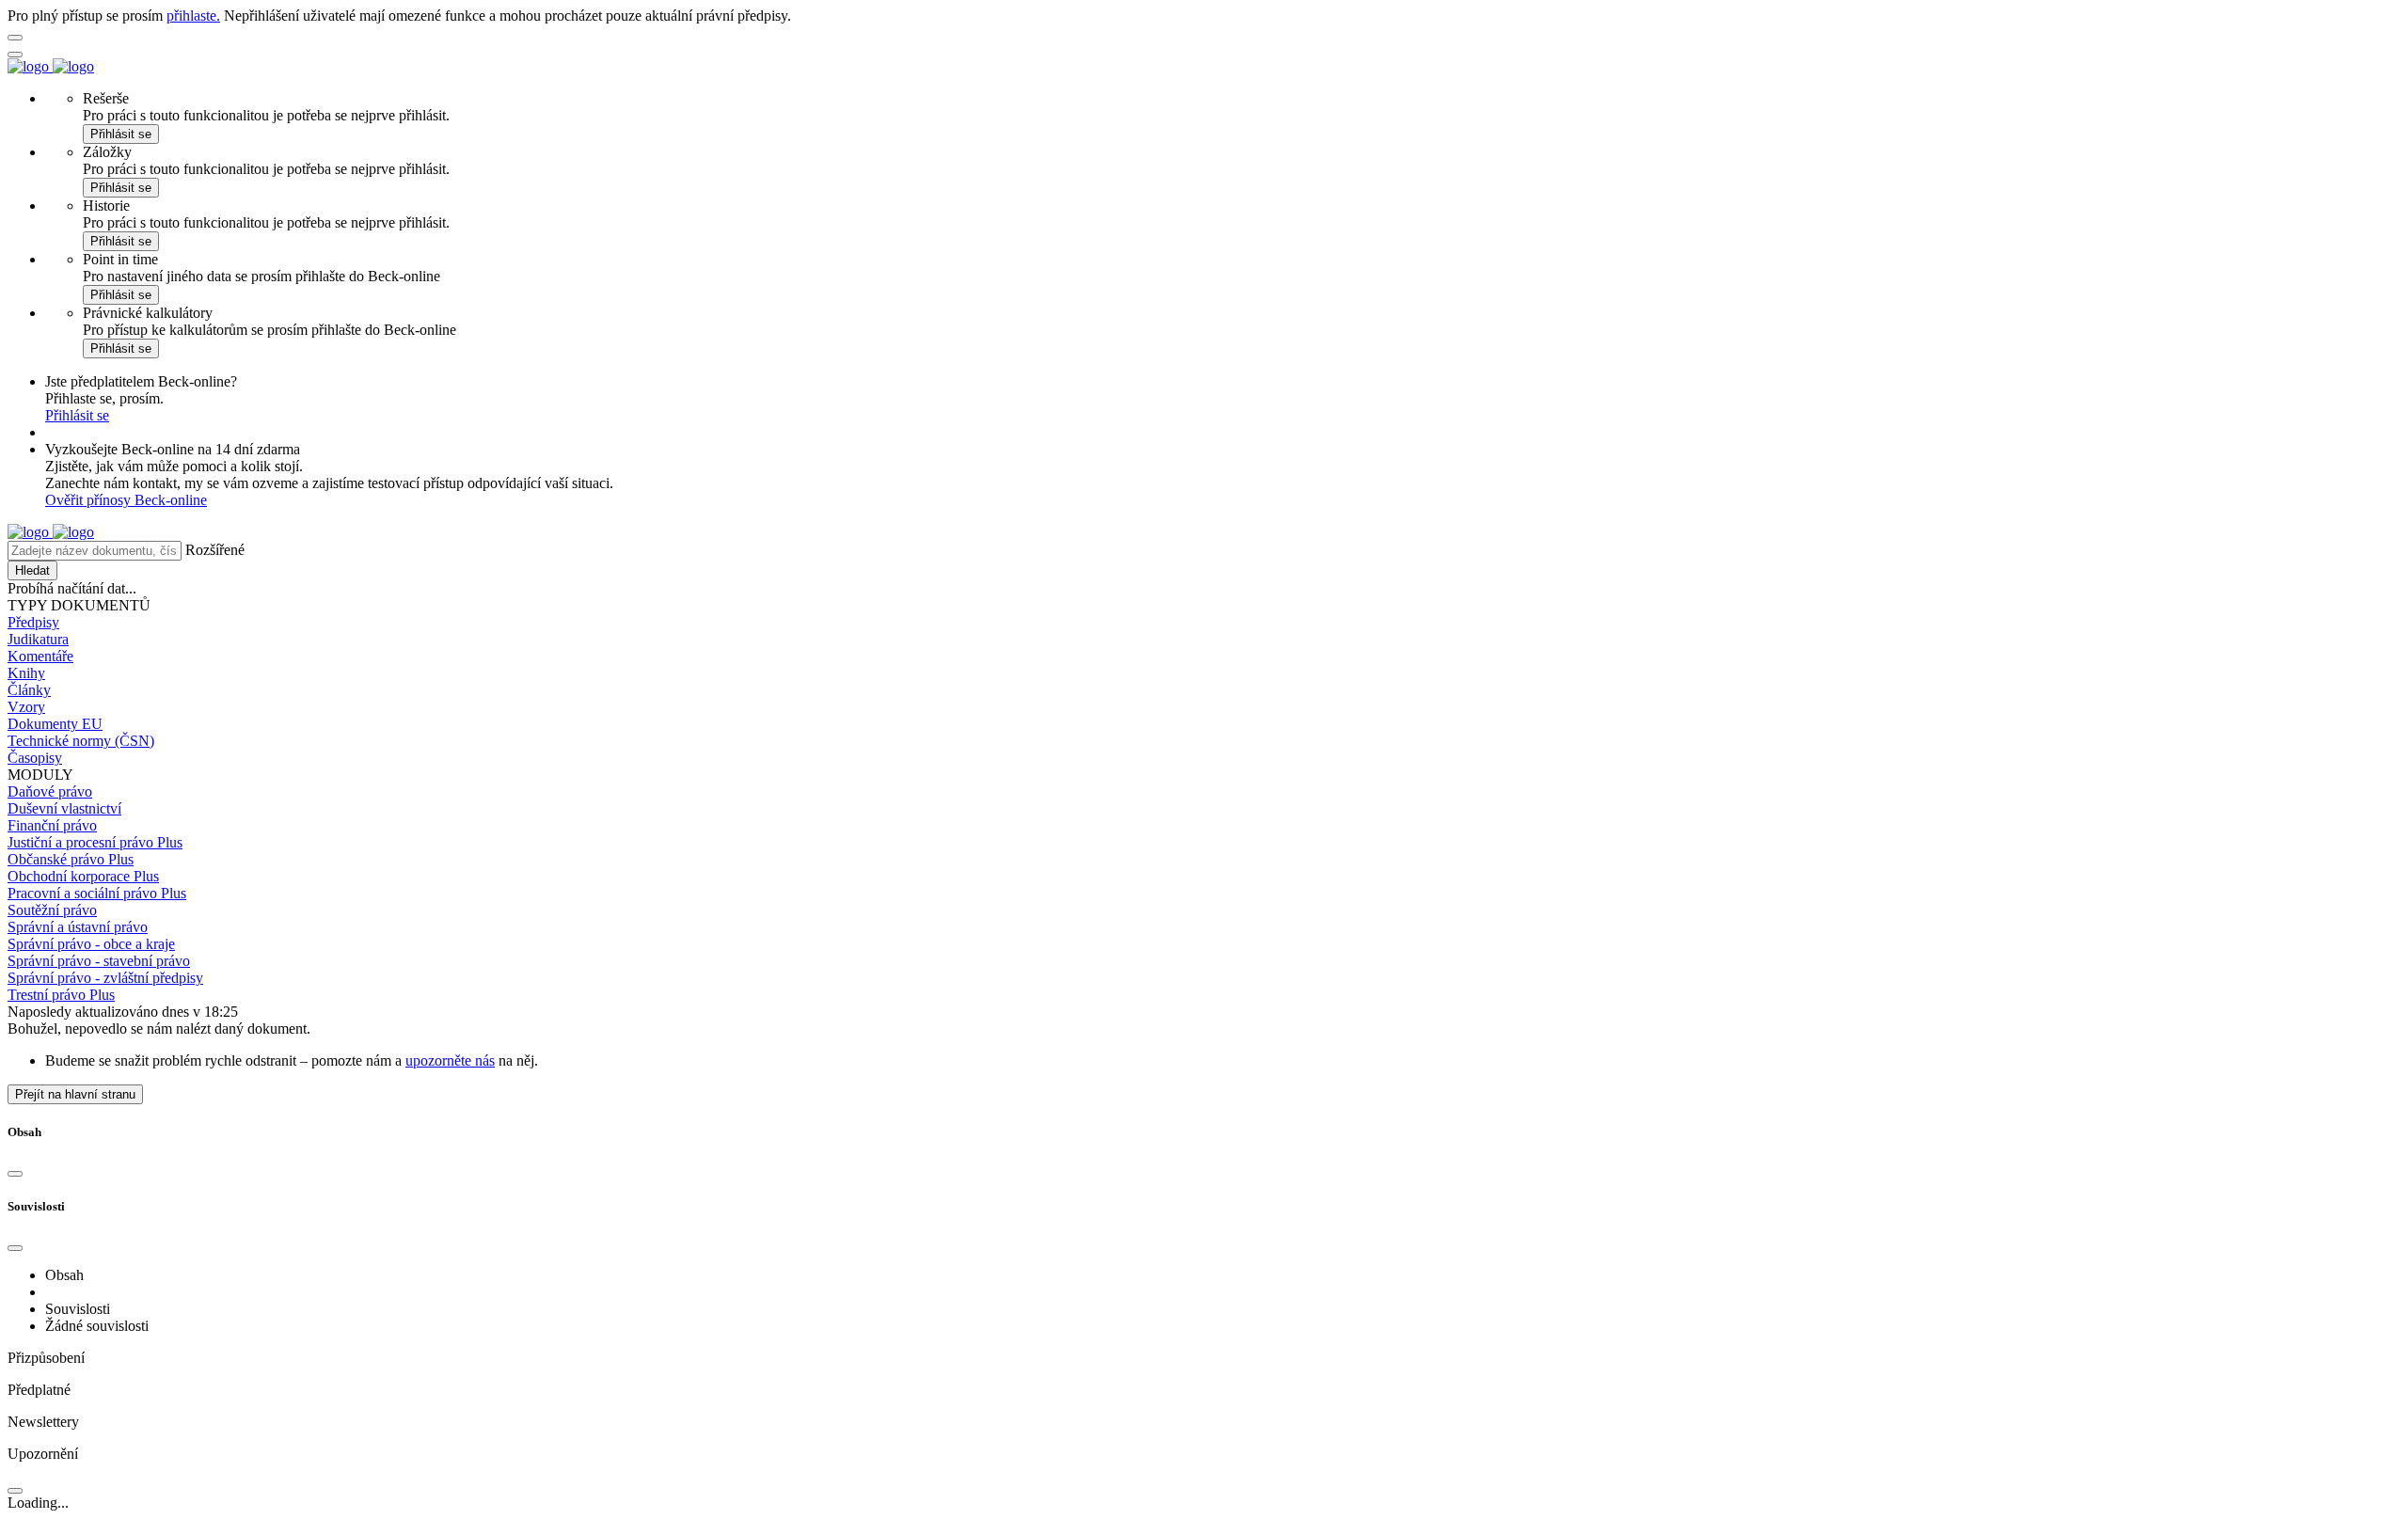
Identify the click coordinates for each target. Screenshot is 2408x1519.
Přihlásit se (121, 134)
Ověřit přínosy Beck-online (126, 500)
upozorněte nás (450, 1060)
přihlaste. (193, 16)
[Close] (15, 1174)
